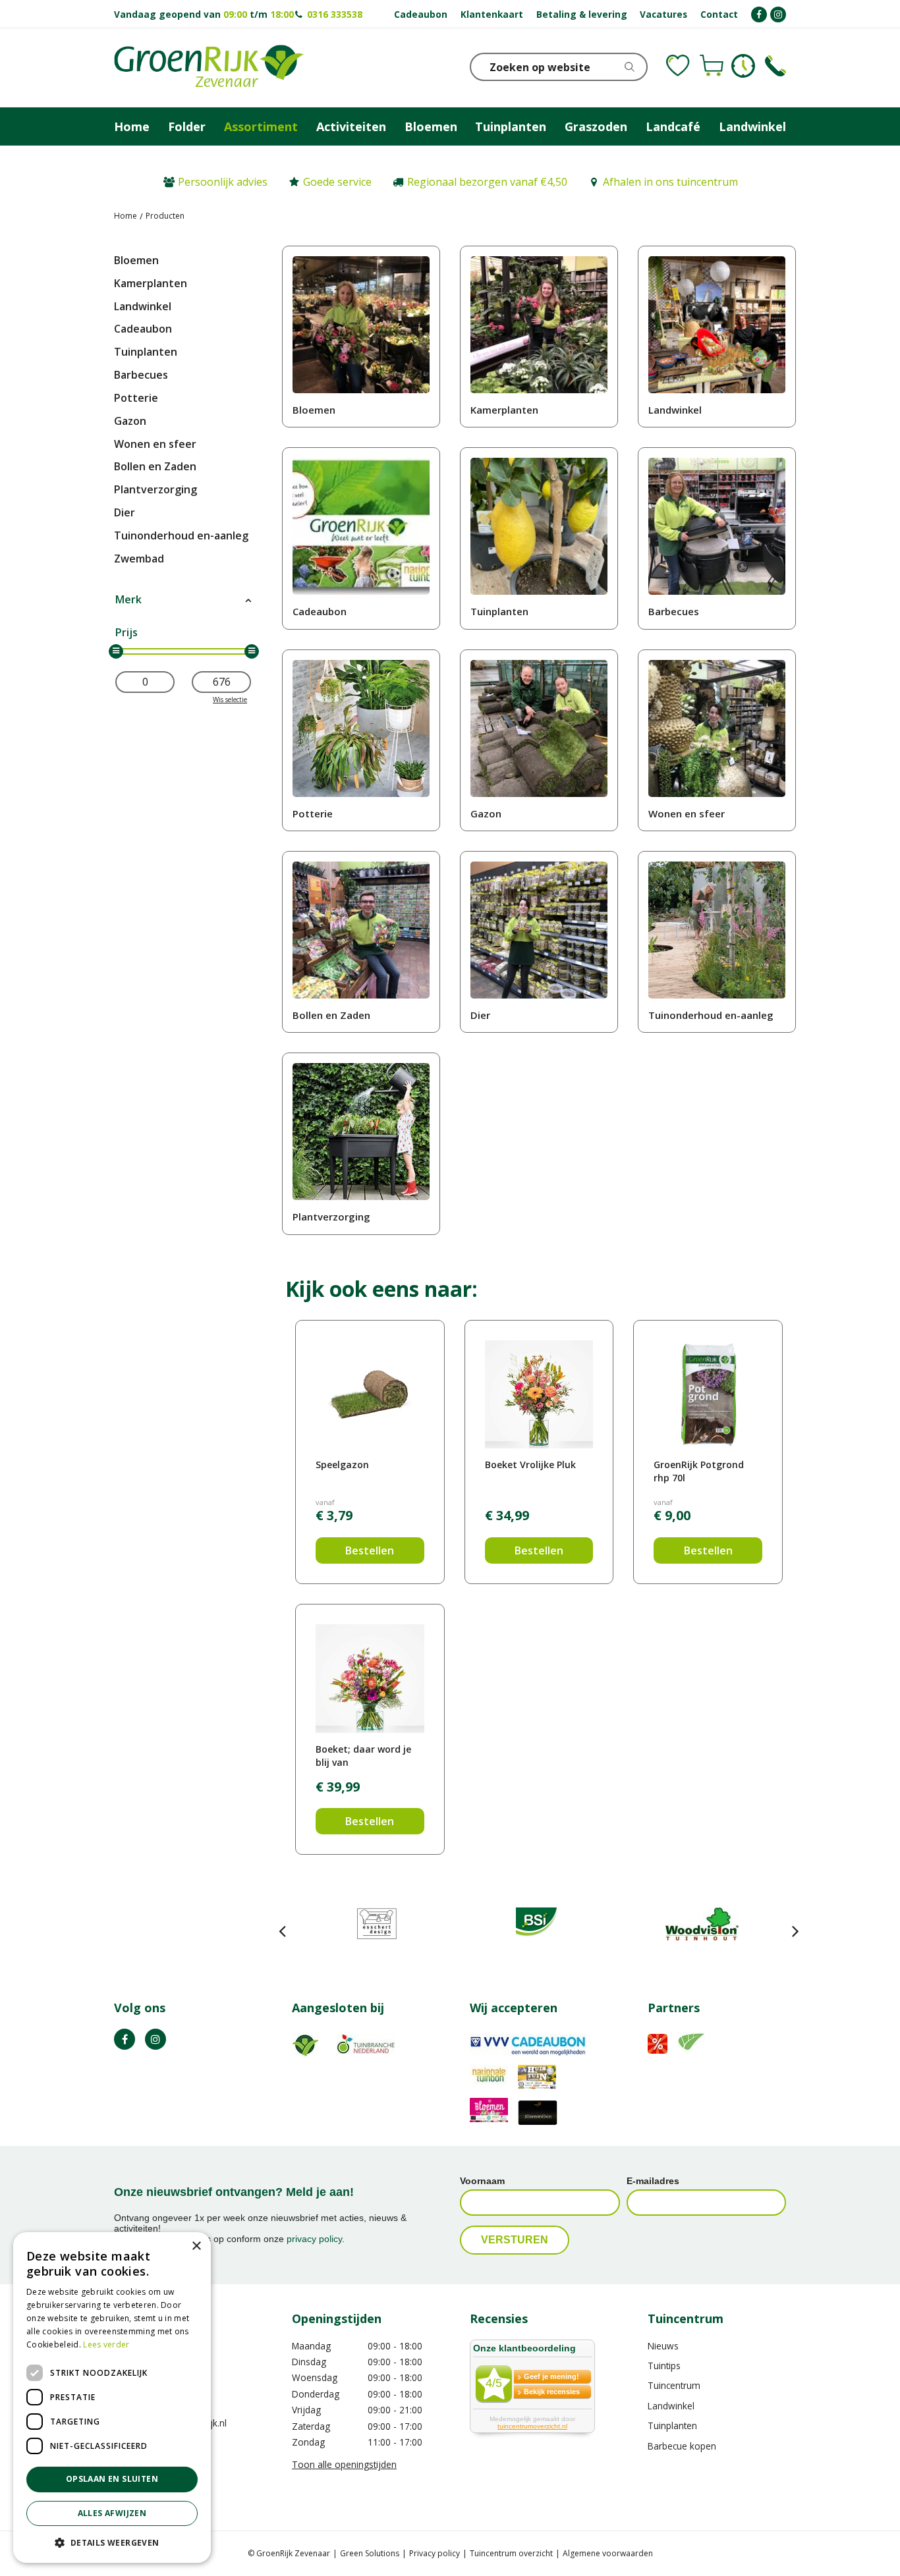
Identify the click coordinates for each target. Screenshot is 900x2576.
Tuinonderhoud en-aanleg (181, 535)
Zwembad (139, 559)
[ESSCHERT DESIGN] (377, 1924)
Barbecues (141, 375)
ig (155, 2039)
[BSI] (539, 1924)
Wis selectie (230, 699)
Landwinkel (143, 306)
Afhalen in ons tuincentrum (670, 182)
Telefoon (775, 66)
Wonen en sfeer (155, 444)
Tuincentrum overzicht (511, 2553)
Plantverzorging (155, 489)
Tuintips (664, 2366)
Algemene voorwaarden (608, 2553)
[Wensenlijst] (678, 66)
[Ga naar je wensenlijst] (678, 66)
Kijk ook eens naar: (381, 1289)
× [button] (196, 2246)
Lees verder (106, 2344)
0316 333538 (335, 14)
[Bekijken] (712, 66)
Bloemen (136, 260)
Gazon (130, 421)
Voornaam (482, 2181)
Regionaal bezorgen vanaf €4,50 (487, 182)
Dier (125, 512)
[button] (112, 2542)
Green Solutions (370, 2553)
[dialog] (112, 2398)
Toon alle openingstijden (344, 2464)
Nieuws (663, 2346)
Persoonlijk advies (223, 182)
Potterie (136, 398)
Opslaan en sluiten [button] (112, 2479)
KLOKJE (743, 66)
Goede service (337, 182)
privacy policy (314, 2239)
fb (125, 2039)
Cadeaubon (143, 329)
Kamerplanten (151, 283)
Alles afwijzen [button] (112, 2513)
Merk (128, 599)
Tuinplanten (146, 352)
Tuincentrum (674, 2385)
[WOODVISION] (702, 1924)
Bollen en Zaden (155, 466)
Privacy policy (435, 2553)
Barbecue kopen (682, 2446)
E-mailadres (653, 2181)
